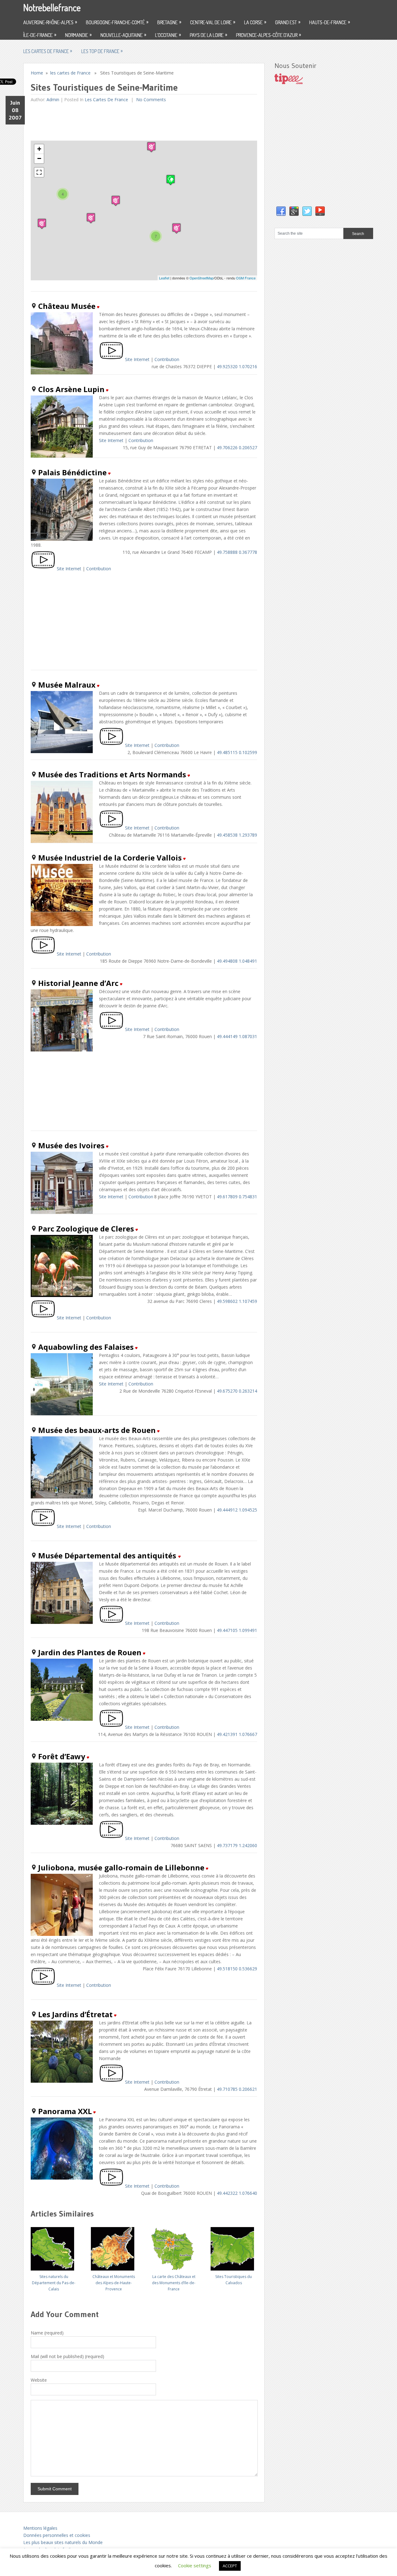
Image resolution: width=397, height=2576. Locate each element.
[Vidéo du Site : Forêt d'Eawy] (111, 1838)
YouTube (320, 211)
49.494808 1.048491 (237, 961)
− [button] (39, 158)
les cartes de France (48, 51)
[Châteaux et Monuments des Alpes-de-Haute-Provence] (114, 2246)
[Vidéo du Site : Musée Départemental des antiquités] (111, 1623)
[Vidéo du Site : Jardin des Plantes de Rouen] (111, 1727)
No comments (150, 99)
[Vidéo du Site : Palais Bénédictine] (43, 569)
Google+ (294, 211)
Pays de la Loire (208, 35)
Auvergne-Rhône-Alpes (50, 22)
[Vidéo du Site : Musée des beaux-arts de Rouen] (43, 1526)
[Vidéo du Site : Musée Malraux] (111, 745)
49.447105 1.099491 (237, 1630)
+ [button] (39, 149)
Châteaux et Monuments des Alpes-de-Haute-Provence (114, 2283)
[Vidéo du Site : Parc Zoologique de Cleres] (43, 1318)
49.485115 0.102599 (237, 752)
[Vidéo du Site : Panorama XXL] (111, 2186)
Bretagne (169, 22)
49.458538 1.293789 (237, 835)
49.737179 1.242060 (237, 1845)
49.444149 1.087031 (237, 1036)
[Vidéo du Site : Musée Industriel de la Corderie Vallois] (43, 954)
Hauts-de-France (330, 22)
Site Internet (137, 359)
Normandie (78, 35)
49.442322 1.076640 (237, 2193)
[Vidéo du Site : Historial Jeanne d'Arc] (111, 1029)
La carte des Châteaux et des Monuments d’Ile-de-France (174, 2283)
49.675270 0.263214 (237, 1391)
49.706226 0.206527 (237, 447)
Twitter (307, 211)
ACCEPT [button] (230, 2566)
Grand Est (288, 22)
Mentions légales (40, 2528)
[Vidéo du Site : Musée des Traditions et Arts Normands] (111, 828)
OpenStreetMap (201, 278)
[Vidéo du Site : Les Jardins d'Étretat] (111, 2082)
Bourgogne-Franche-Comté (117, 22)
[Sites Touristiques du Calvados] (234, 2246)
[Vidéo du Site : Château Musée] (111, 359)
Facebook (281, 211)
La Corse (255, 22)
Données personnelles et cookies (57, 2535)
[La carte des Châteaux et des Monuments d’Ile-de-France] (174, 2246)
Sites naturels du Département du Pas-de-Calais (54, 2283)
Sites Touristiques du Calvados (234, 2280)
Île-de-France (40, 35)
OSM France (246, 278)
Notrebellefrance (52, 7)
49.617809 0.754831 (237, 1197)
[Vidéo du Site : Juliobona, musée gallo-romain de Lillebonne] (43, 1985)
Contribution (167, 359)
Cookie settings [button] (195, 2565)
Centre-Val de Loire (213, 22)
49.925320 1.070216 (237, 366)
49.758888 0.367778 (237, 552)
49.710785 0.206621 (237, 2089)
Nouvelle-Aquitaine (123, 35)
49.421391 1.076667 (237, 1734)
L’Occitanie (168, 35)
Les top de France (102, 51)
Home (37, 73)
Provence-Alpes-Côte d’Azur (268, 35)
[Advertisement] (144, 122)
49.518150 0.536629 (237, 1969)
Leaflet (164, 278)
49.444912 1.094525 (237, 1510)
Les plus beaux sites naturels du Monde (63, 2542)
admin (53, 99)
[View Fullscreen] (39, 172)
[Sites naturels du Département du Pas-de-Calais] (54, 2246)
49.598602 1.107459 (237, 1301)
